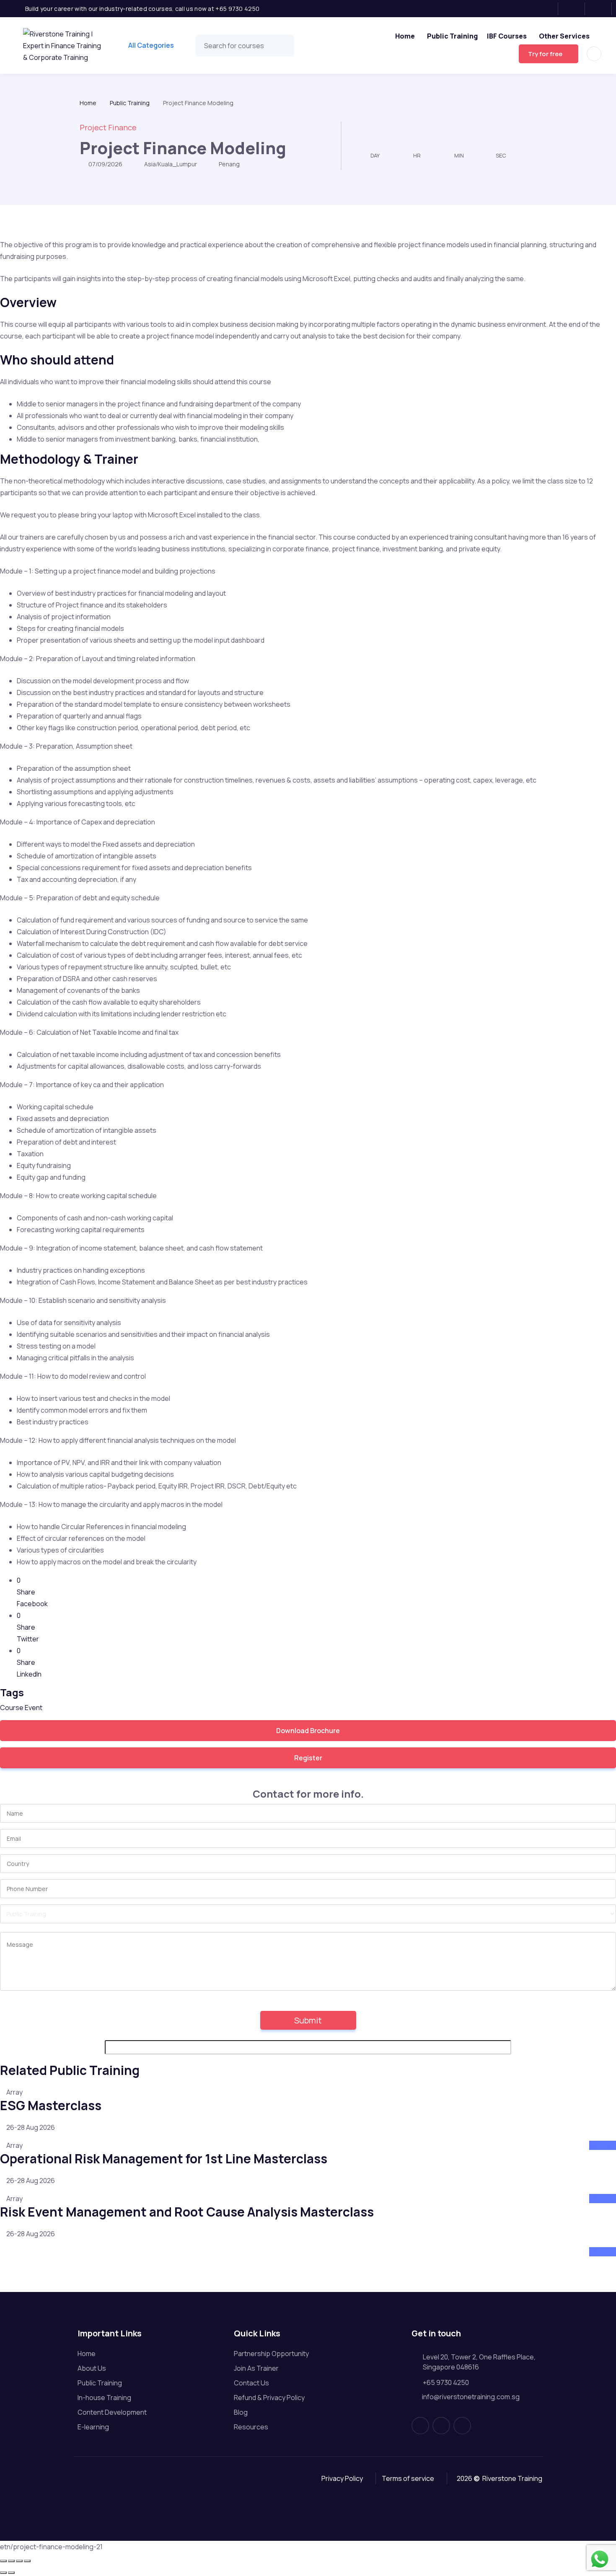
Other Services (564, 36)
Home (405, 36)
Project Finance (108, 127)
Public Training (452, 36)
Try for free (545, 54)
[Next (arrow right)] (11, 2573)
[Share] (19, 2561)
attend (600, 2145)
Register (308, 1758)
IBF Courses (507, 36)
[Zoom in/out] (3, 2561)
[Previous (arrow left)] (3, 2573)
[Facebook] (547, 9)
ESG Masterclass (51, 2105)
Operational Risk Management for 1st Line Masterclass (164, 2159)
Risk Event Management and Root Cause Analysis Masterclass (187, 2212)
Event (34, 1708)
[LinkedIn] (601, 9)
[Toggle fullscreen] (11, 2561)
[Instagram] (574, 9)
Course (12, 1708)
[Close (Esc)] (27, 2561)
